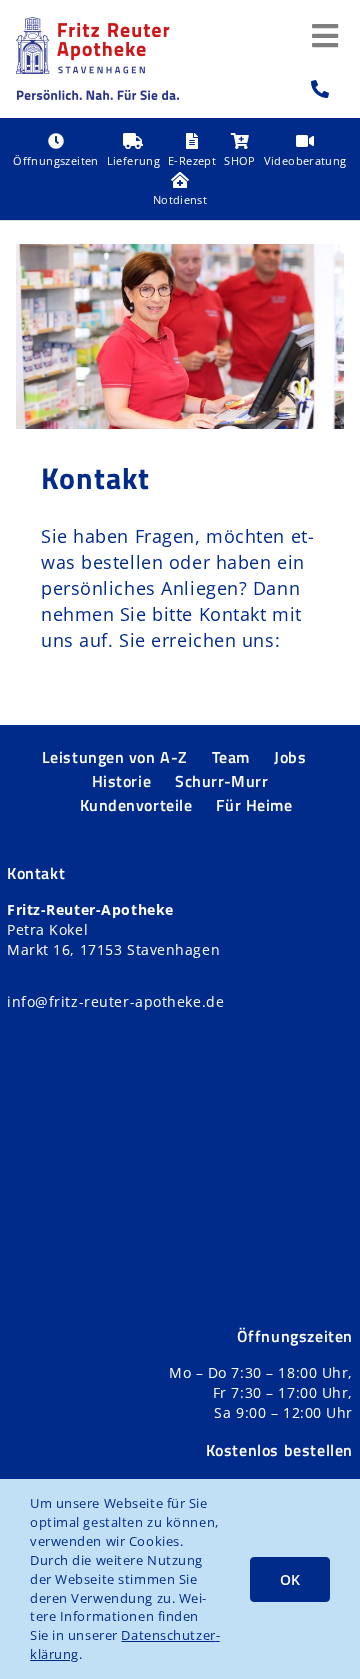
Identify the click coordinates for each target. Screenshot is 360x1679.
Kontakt (95, 478)
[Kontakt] (180, 336)
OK (290, 1579)
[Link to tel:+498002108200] (320, 89)
